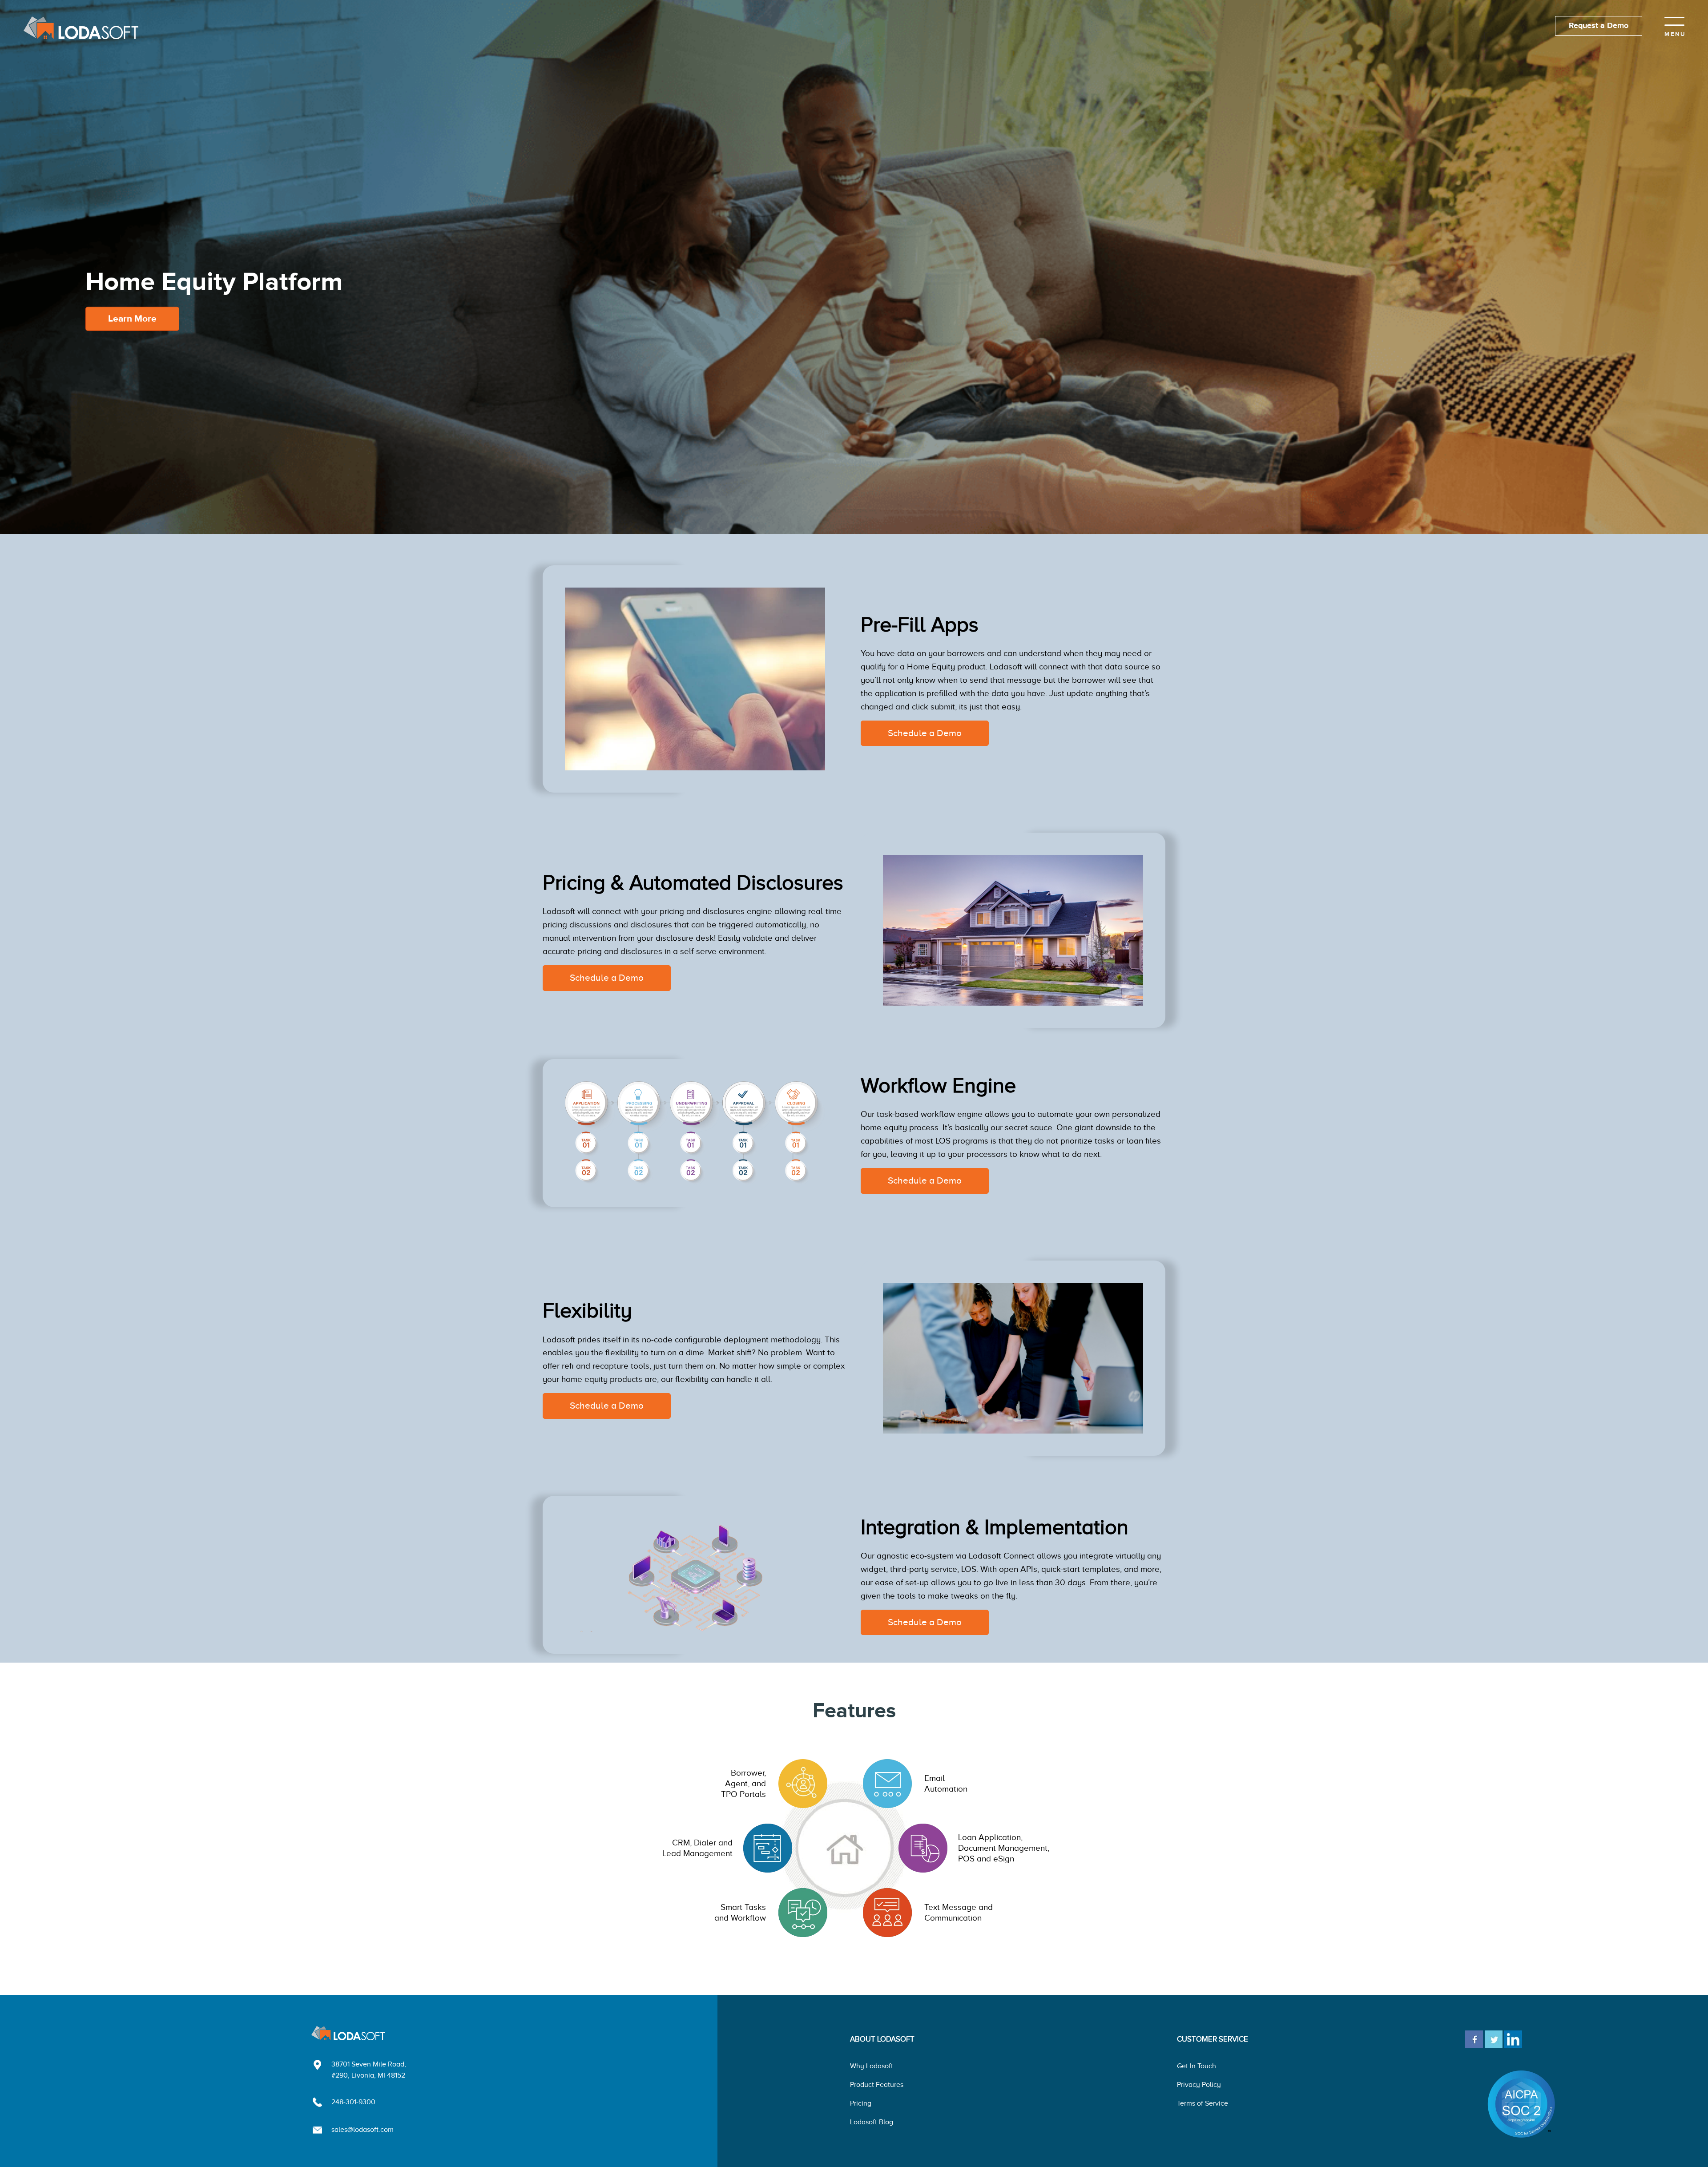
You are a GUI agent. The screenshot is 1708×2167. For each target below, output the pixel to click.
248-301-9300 (353, 2102)
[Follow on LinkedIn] (1513, 2038)
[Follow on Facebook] (1474, 2038)
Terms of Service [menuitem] (1202, 2103)
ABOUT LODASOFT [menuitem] (882, 2039)
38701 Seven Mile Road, (369, 2064)
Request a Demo (1599, 26)
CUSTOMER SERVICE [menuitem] (1213, 2039)
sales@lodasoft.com (363, 2130)
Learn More (132, 319)
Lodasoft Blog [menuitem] (872, 2122)
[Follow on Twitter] (1494, 2038)
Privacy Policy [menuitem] (1199, 2085)
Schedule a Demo (925, 733)
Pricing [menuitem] (861, 2103)
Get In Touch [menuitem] (1196, 2066)
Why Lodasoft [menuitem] (872, 2066)
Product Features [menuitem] (877, 2085)
